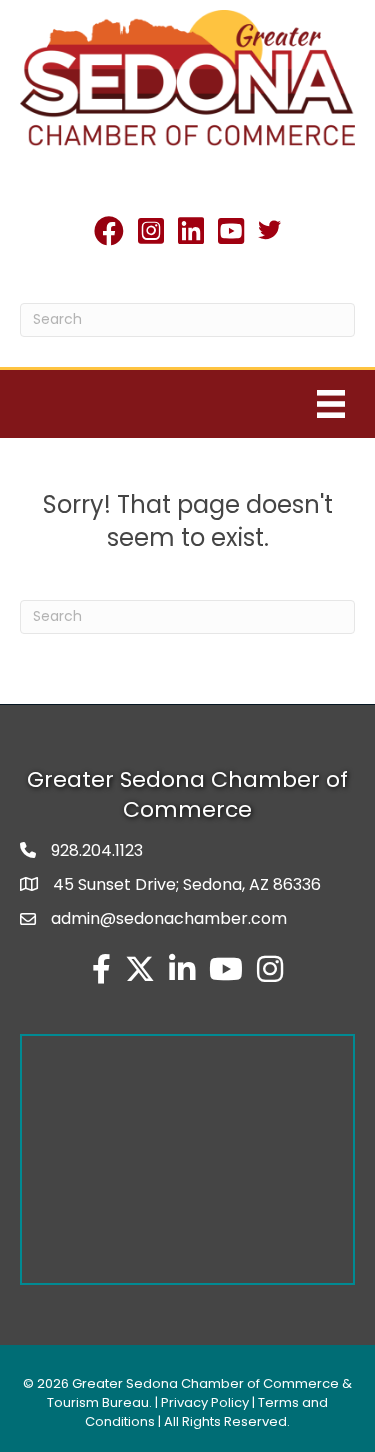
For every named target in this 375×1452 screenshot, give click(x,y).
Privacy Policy (205, 1402)
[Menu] (331, 404)
